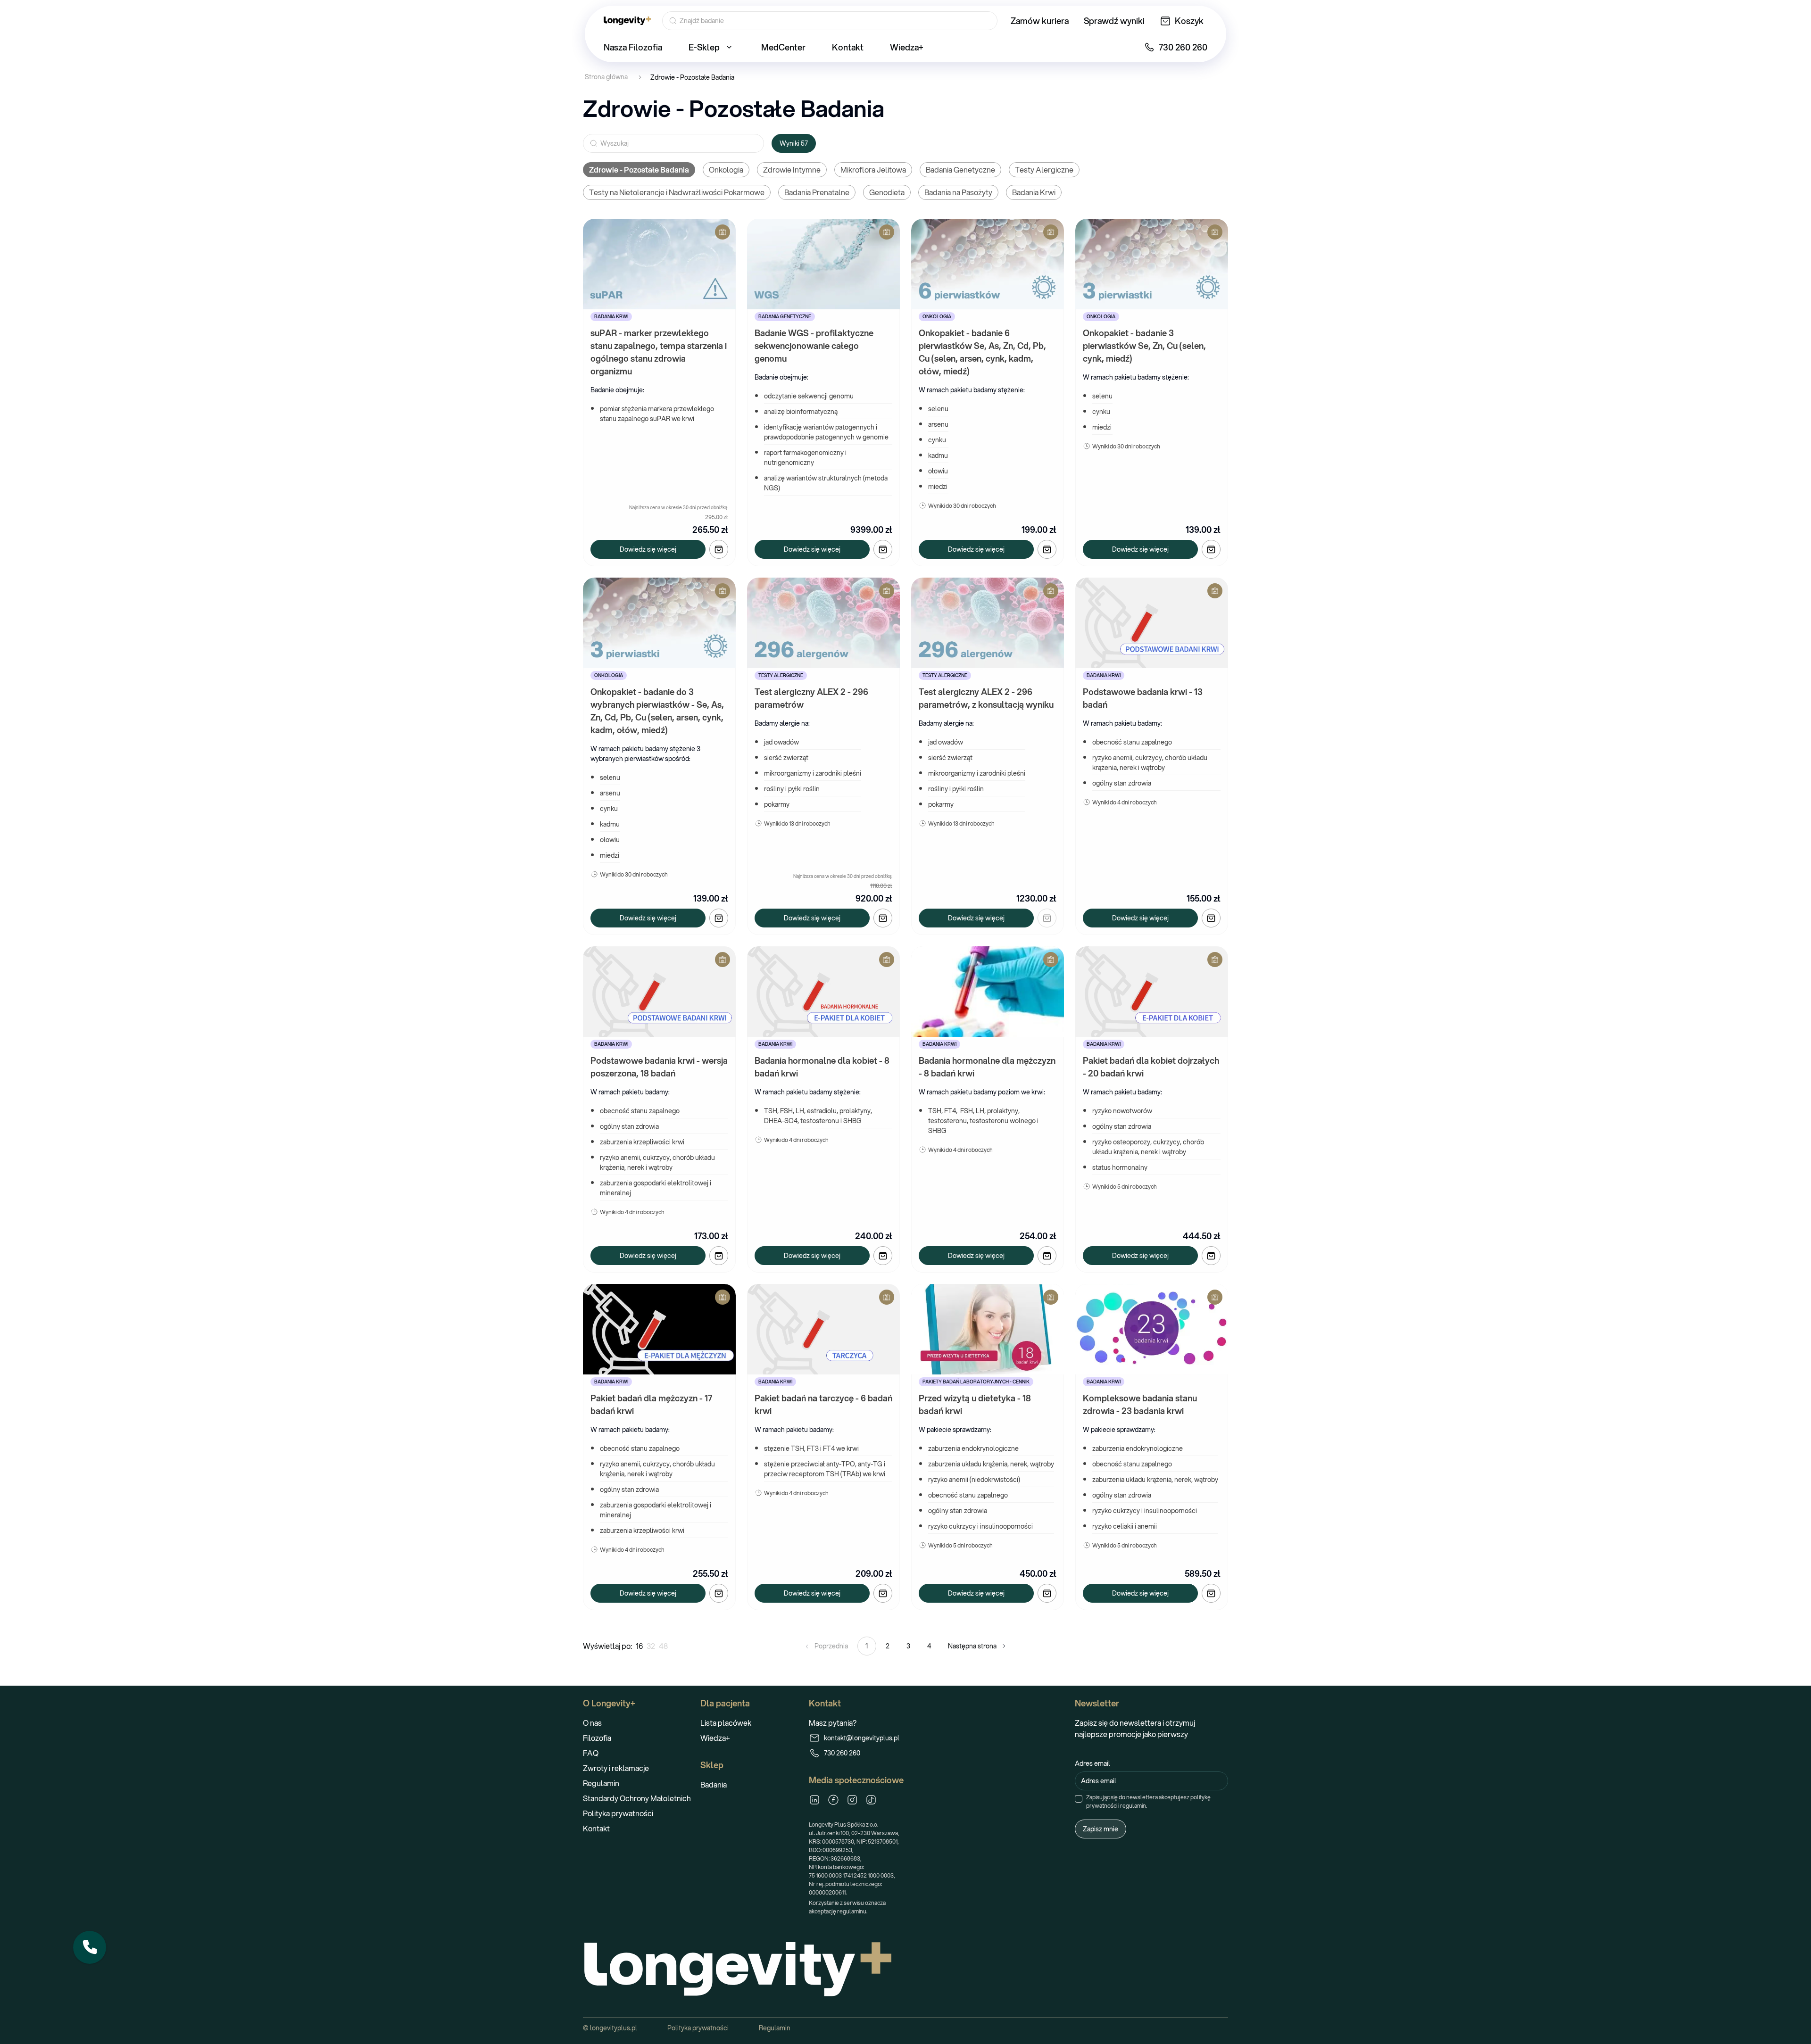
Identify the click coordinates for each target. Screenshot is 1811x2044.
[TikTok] (871, 1800)
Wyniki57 (794, 143)
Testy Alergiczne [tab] (1044, 170)
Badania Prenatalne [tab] (817, 192)
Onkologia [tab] (726, 170)
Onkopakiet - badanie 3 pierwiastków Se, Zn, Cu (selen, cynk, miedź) (1145, 346)
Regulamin (601, 1783)
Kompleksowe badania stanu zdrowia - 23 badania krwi (1141, 1404)
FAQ (591, 1753)
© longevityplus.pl (610, 2028)
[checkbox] (1079, 1799)
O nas (592, 1723)
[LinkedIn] (814, 1800)
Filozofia (597, 1738)
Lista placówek (726, 1723)
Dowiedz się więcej (648, 549)
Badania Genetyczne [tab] (960, 170)
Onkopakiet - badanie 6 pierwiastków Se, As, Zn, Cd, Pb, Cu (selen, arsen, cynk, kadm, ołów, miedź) (983, 352)
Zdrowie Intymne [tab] (792, 170)
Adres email (1092, 1763)
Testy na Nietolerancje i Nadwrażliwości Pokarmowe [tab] (677, 192)
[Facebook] (833, 1800)
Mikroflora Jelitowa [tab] (873, 170)
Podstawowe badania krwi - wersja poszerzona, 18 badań (660, 1067)
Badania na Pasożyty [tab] (958, 192)
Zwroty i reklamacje (616, 1768)
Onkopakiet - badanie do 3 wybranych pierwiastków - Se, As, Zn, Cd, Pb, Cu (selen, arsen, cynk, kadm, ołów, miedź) (658, 711)
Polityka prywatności (618, 1813)
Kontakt (596, 1828)
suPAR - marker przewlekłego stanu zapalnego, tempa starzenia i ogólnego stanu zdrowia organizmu (660, 352)
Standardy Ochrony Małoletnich (637, 1798)
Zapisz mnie (1101, 1829)
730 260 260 (842, 1753)
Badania (714, 1784)
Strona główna (606, 77)
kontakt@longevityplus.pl (862, 1738)
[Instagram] (852, 1800)
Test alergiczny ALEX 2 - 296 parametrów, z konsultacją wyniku (986, 698)
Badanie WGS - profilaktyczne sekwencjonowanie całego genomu (815, 346)
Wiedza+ (715, 1738)
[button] (90, 1947)
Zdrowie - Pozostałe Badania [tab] (639, 170)
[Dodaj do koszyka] (719, 549)
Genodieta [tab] (887, 192)
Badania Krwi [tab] (1034, 192)
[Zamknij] (106, 1931)
